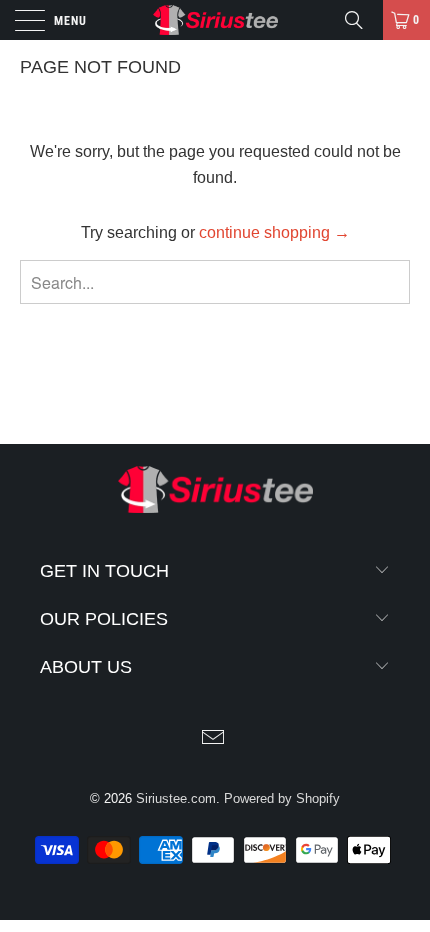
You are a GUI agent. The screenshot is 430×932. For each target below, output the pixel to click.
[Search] (361, 20)
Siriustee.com (176, 798)
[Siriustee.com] (215, 20)
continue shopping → (274, 232)
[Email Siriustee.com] (214, 739)
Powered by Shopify (282, 798)
